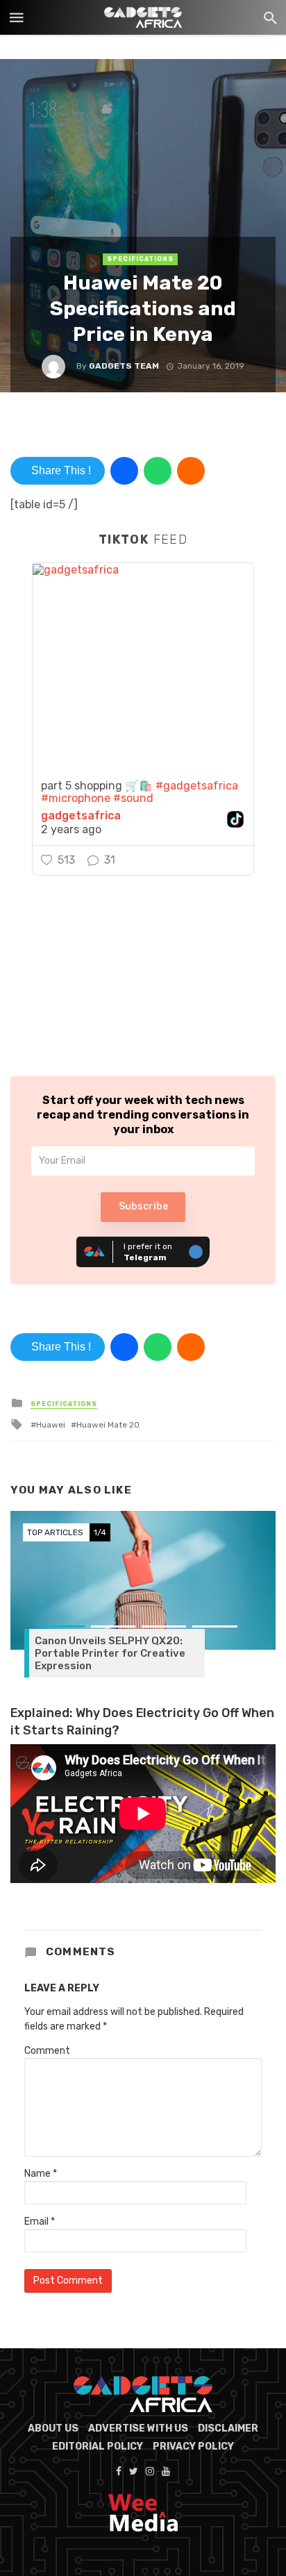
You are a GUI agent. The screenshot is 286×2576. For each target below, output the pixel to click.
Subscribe (143, 1206)
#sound (133, 798)
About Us (53, 2428)
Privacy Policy (193, 2447)
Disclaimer (228, 2428)
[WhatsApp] (158, 471)
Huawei (51, 1425)
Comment (47, 2051)
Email (40, 2222)
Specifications (140, 259)
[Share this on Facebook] (124, 471)
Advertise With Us (138, 2428)
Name (41, 2174)
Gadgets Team (124, 366)
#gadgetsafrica (197, 786)
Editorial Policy (98, 2447)
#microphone (76, 798)
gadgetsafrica (81, 816)
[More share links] (191, 471)
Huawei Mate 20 (108, 1425)
